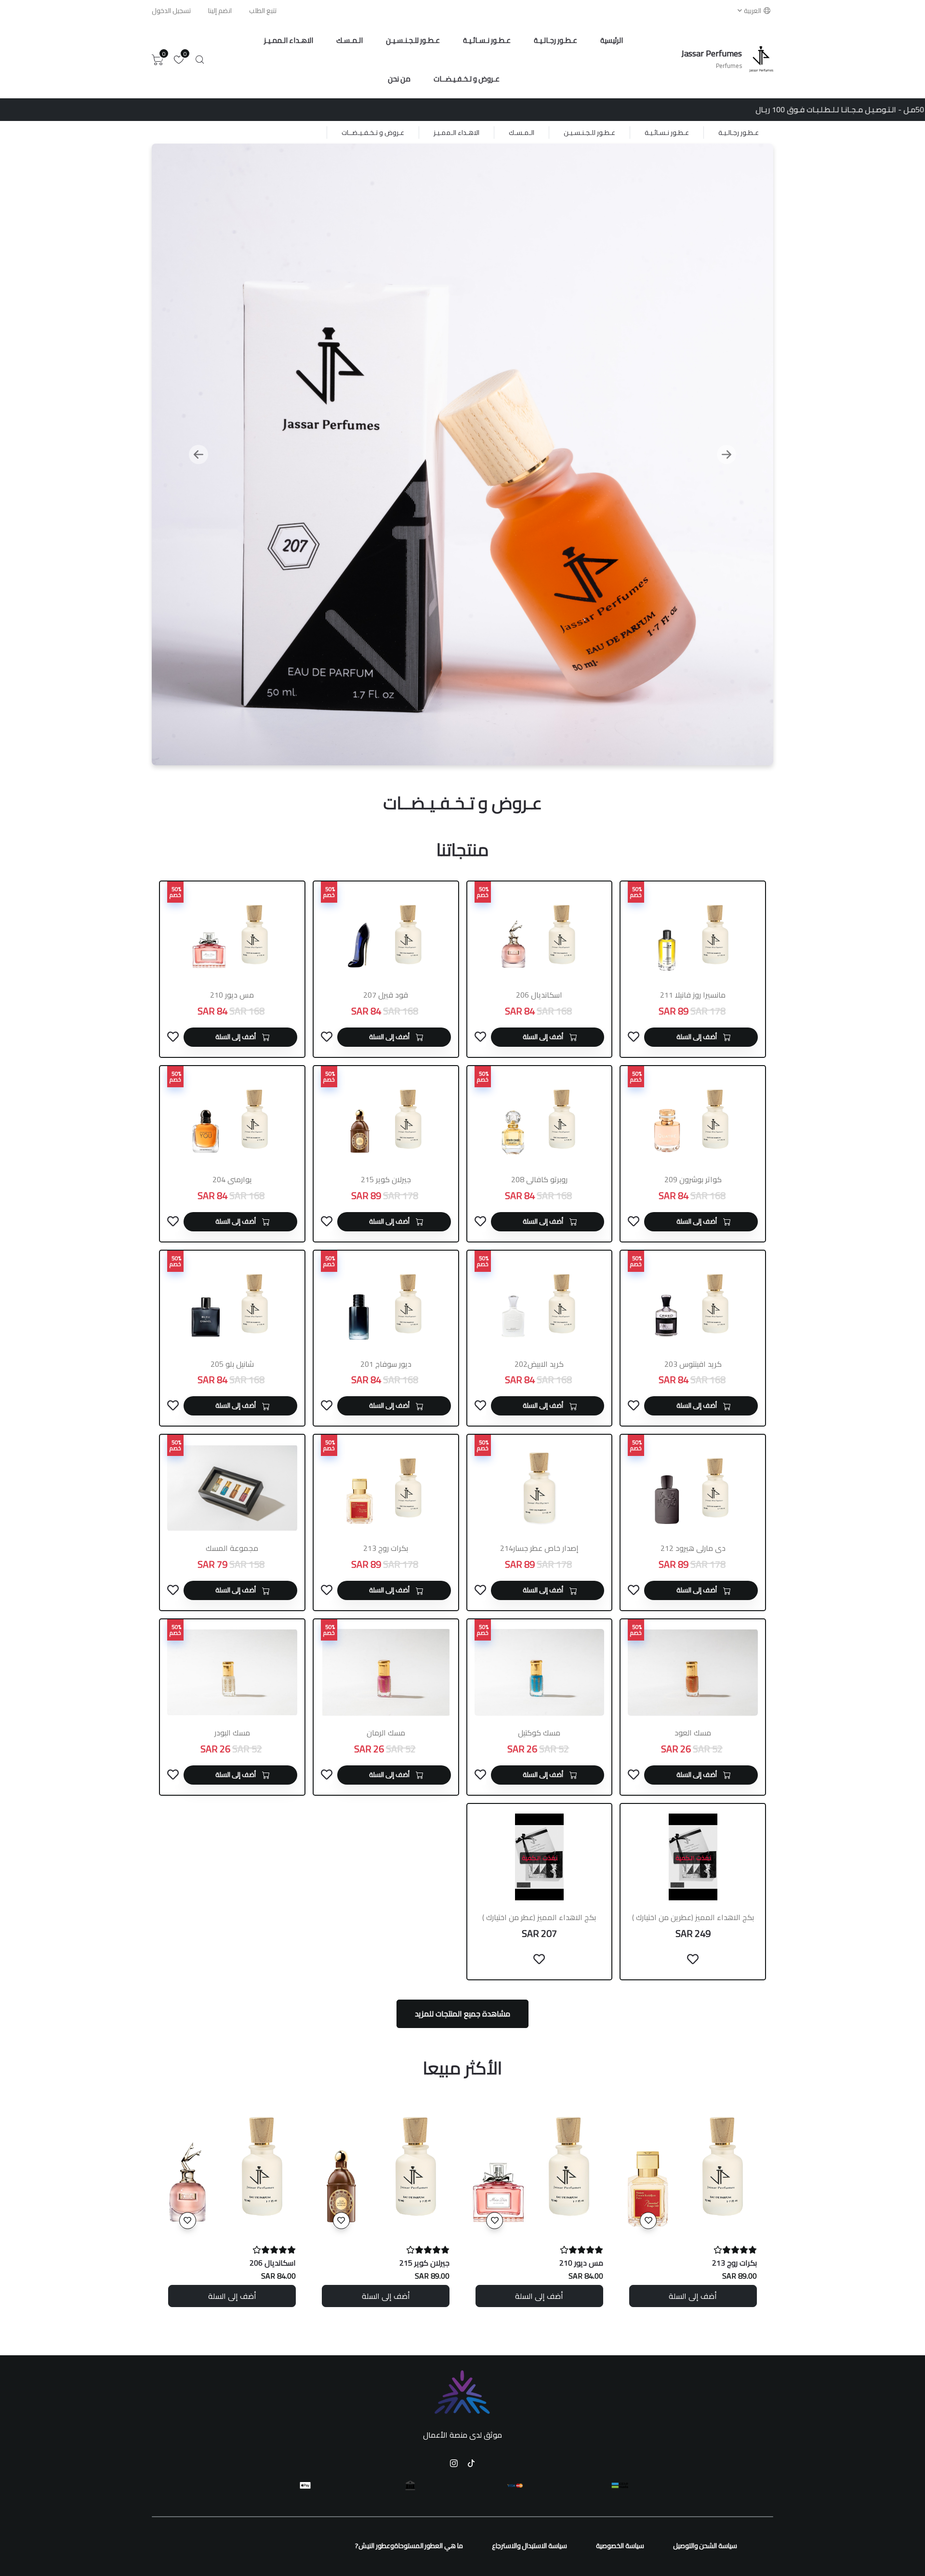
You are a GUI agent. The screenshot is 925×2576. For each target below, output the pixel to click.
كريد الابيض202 (539, 1364)
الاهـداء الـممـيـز (289, 40)
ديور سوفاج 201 (386, 1364)
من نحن (399, 79)
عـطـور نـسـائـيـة (487, 40)
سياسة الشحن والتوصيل (705, 2546)
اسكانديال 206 (539, 995)
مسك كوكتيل (539, 1733)
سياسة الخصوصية (620, 2546)
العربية (753, 11)
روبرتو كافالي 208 (539, 1179)
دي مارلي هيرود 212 (693, 1548)
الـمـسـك (350, 40)
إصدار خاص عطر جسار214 (539, 1548)
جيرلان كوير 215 (386, 1179)
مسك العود (693, 1733)
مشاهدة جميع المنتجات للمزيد (462, 2014)
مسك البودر (232, 1733)
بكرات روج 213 (386, 1548)
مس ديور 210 (232, 995)
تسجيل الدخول (171, 11)
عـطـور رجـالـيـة (555, 40)
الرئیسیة (612, 40)
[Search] (200, 60)
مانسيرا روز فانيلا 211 (693, 995)
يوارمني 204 (232, 1179)
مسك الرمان (386, 1733)
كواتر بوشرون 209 (693, 1179)
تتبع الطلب (263, 11)
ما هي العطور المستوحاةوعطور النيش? (409, 2546)
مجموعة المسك (232, 1548)
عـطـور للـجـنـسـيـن (413, 40)
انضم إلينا (220, 11)
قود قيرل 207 (386, 995)
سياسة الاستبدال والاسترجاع (529, 2546)
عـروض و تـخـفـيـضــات (467, 79)
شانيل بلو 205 (232, 1364)
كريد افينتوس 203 (693, 1364)
